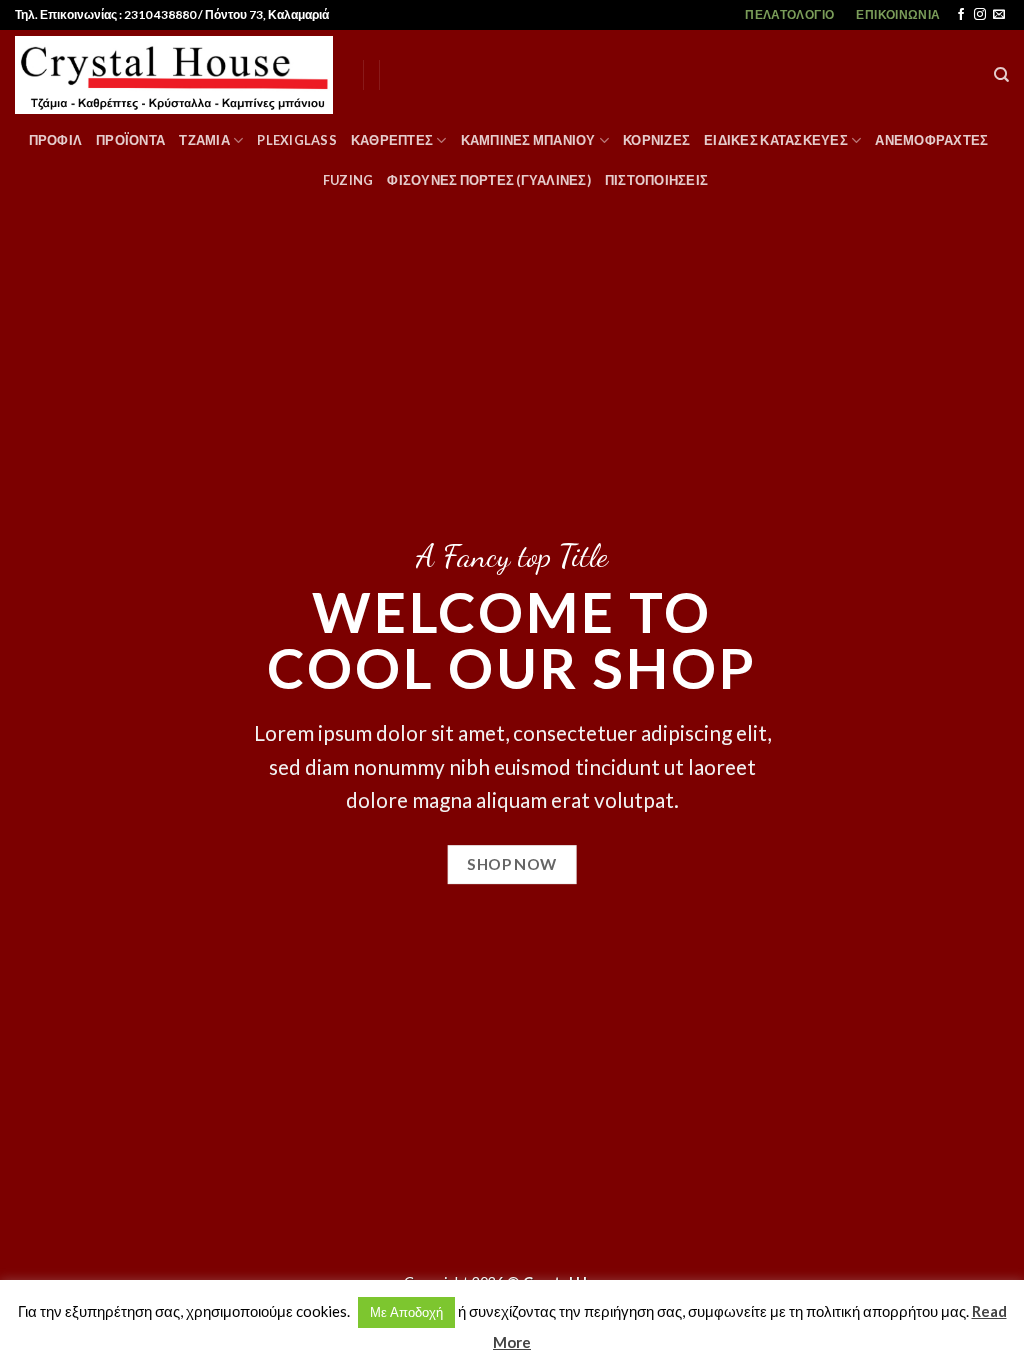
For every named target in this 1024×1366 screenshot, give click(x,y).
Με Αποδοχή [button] (406, 1312)
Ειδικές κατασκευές (776, 140)
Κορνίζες (656, 140)
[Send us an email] (999, 15)
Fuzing (348, 180)
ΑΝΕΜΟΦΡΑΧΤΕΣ (931, 140)
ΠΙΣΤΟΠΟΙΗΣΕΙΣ (656, 180)
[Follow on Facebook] (961, 15)
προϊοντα (130, 140)
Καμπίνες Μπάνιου (528, 140)
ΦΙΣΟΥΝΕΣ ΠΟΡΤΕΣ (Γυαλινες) (489, 180)
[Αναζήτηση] (1001, 75)
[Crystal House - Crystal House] (174, 75)
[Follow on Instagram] (980, 15)
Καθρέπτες (392, 140)
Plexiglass (297, 140)
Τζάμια (204, 140)
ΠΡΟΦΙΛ (56, 140)
